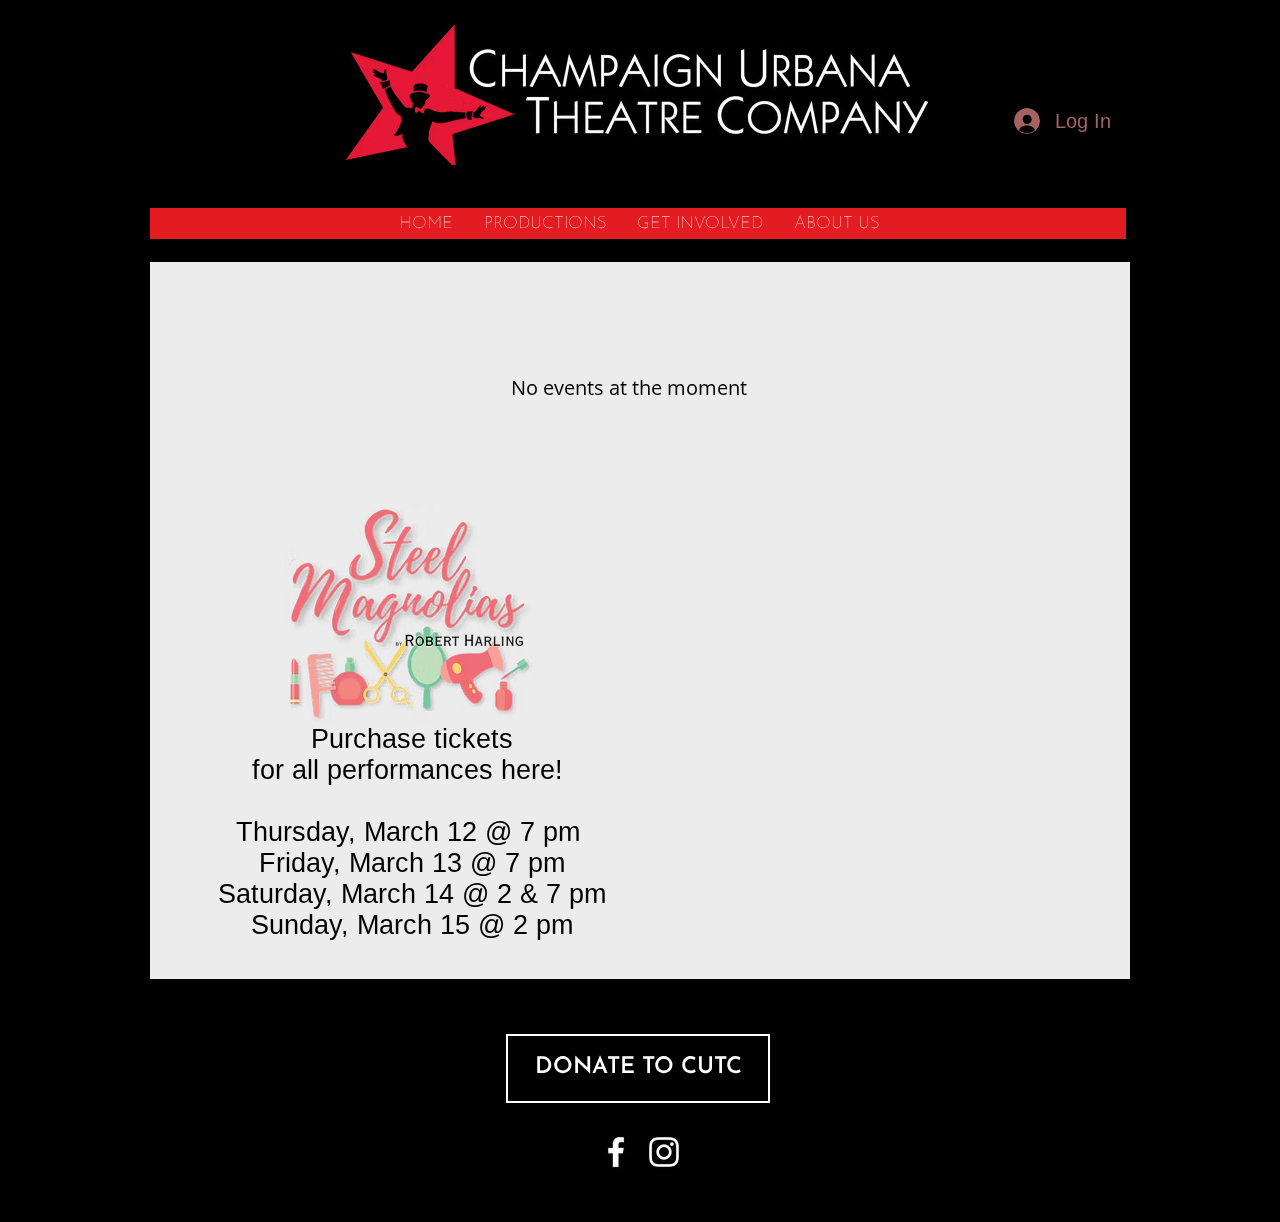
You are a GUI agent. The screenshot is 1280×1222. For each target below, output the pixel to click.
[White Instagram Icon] (664, 1152)
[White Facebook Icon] (616, 1152)
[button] (544, 223)
